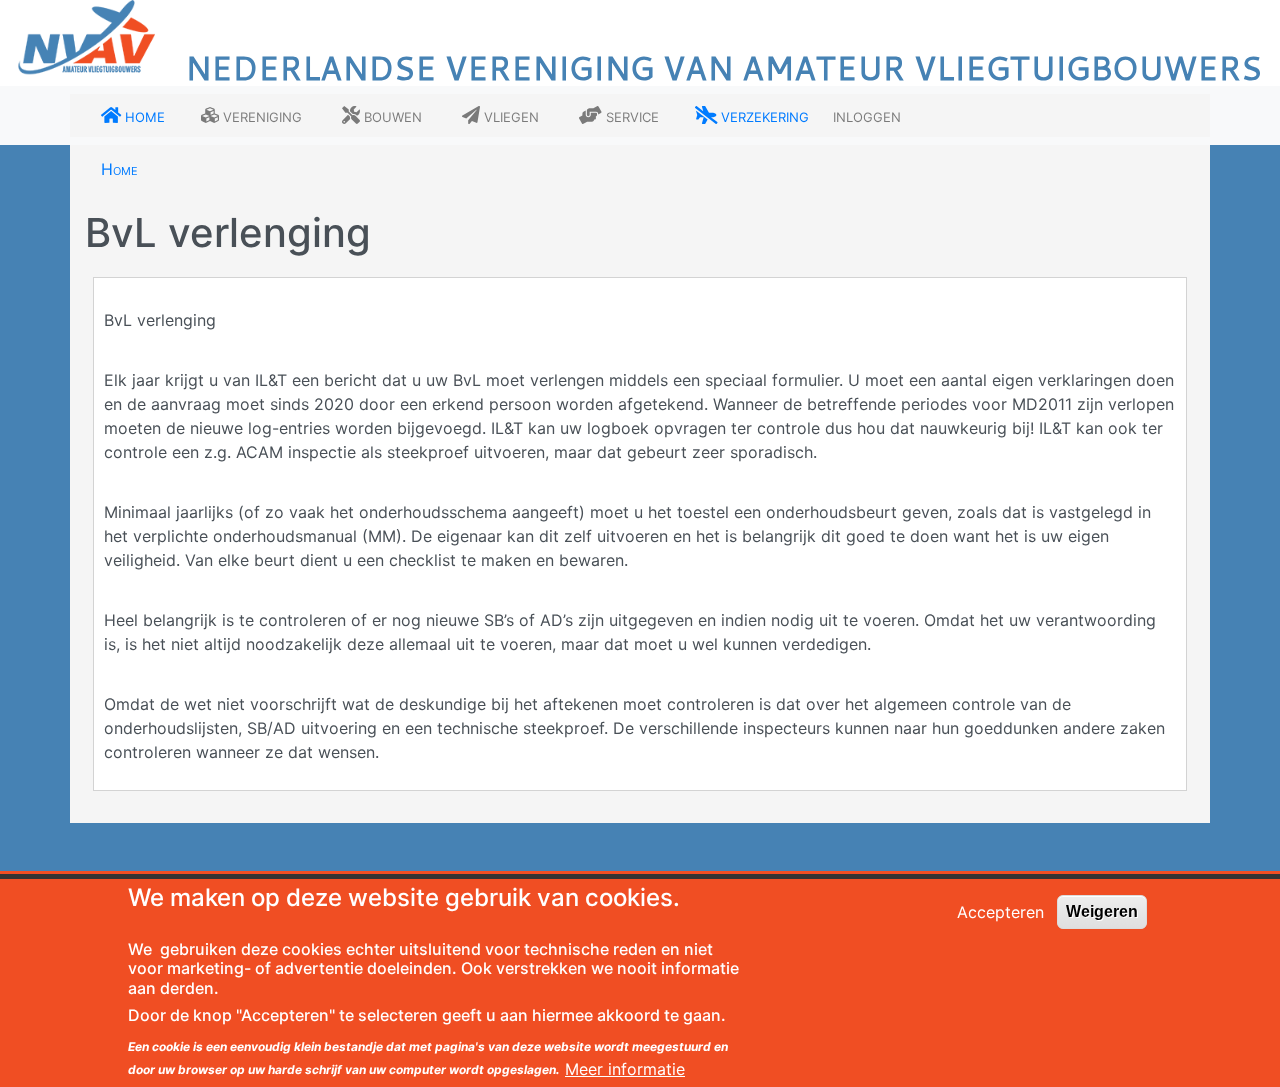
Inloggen (867, 115)
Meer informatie (625, 1069)
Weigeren (1102, 911)
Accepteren (1000, 912)
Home (119, 169)
